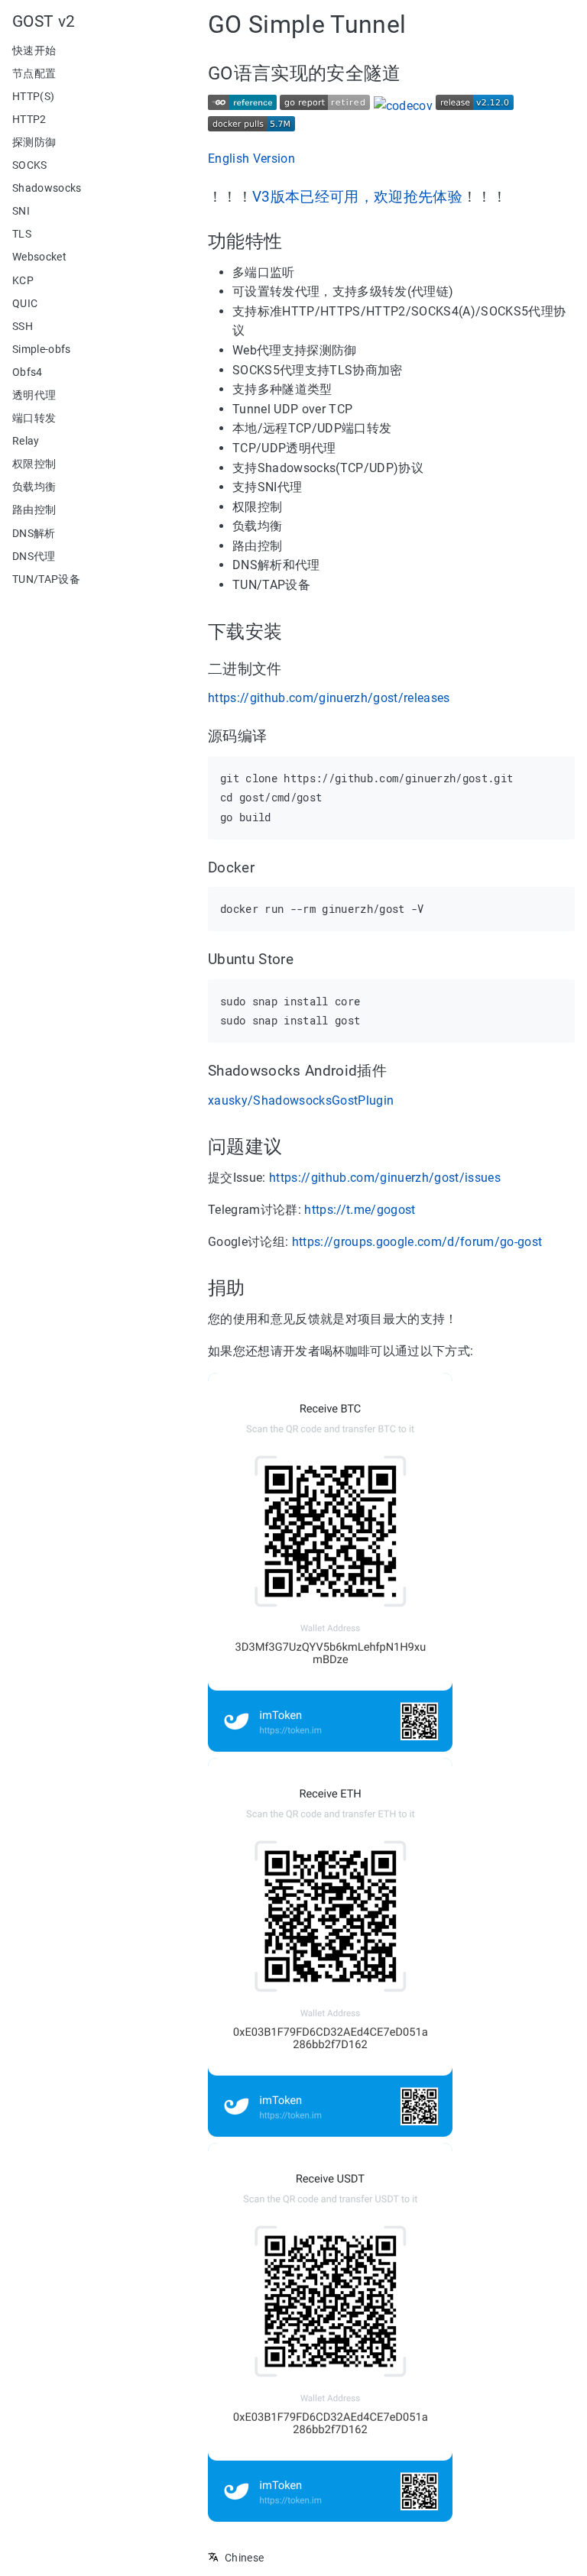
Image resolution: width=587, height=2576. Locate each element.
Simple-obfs (42, 349)
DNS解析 (34, 533)
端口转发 (34, 418)
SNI (21, 211)
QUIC (25, 303)
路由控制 (34, 510)
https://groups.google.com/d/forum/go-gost (417, 1242)
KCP (23, 280)
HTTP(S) (33, 96)
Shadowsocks (47, 188)
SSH (23, 326)
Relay (26, 441)
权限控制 (34, 464)
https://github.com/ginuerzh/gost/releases (329, 698)
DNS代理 (34, 556)
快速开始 (34, 50)
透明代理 (34, 395)
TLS (22, 234)
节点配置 (34, 73)
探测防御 (34, 142)
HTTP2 (29, 119)
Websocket (39, 257)
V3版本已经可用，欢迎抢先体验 (357, 197)
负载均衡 (34, 487)
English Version (251, 159)
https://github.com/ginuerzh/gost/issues (385, 1178)
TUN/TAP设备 (46, 579)
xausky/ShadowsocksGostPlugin (301, 1100)
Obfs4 (28, 372)
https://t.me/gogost (360, 1210)
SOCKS (30, 165)
